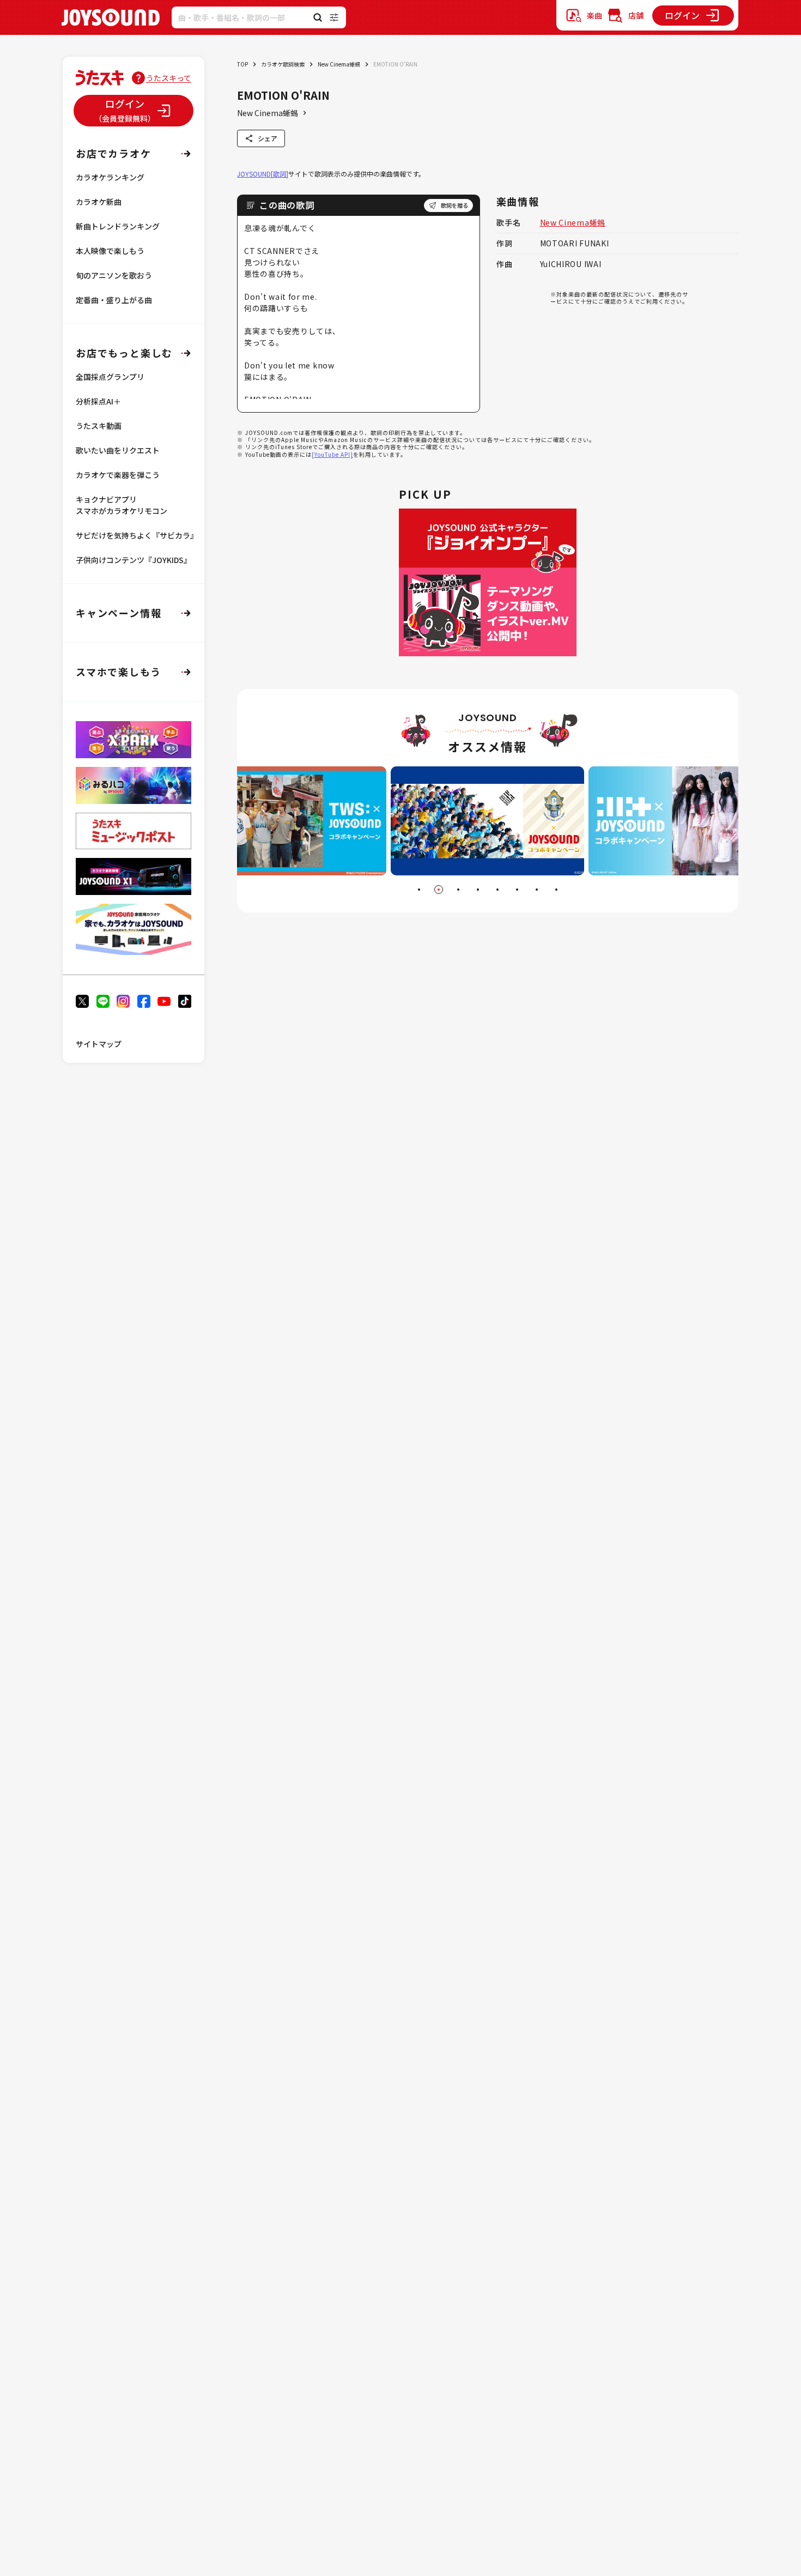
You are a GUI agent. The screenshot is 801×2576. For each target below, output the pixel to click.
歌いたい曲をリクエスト (118, 450)
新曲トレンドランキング (118, 226)
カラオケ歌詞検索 (283, 64)
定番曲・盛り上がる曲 (114, 300)
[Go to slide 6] (517, 890)
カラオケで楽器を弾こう (118, 475)
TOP (242, 64)
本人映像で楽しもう (110, 251)
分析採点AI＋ (98, 401)
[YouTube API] (332, 454)
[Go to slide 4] (478, 890)
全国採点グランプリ (110, 377)
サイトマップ (99, 1044)
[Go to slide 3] (458, 890)
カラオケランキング (110, 177)
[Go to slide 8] (556, 890)
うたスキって (169, 78)
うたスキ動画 (99, 426)
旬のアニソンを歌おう (114, 275)
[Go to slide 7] (537, 890)
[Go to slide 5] (497, 890)
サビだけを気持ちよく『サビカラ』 (137, 535)
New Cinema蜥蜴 (339, 64)
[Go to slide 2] (439, 890)
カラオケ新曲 (99, 202)
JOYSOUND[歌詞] (263, 174)
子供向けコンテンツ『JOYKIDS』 (133, 560)
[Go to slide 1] (419, 890)
